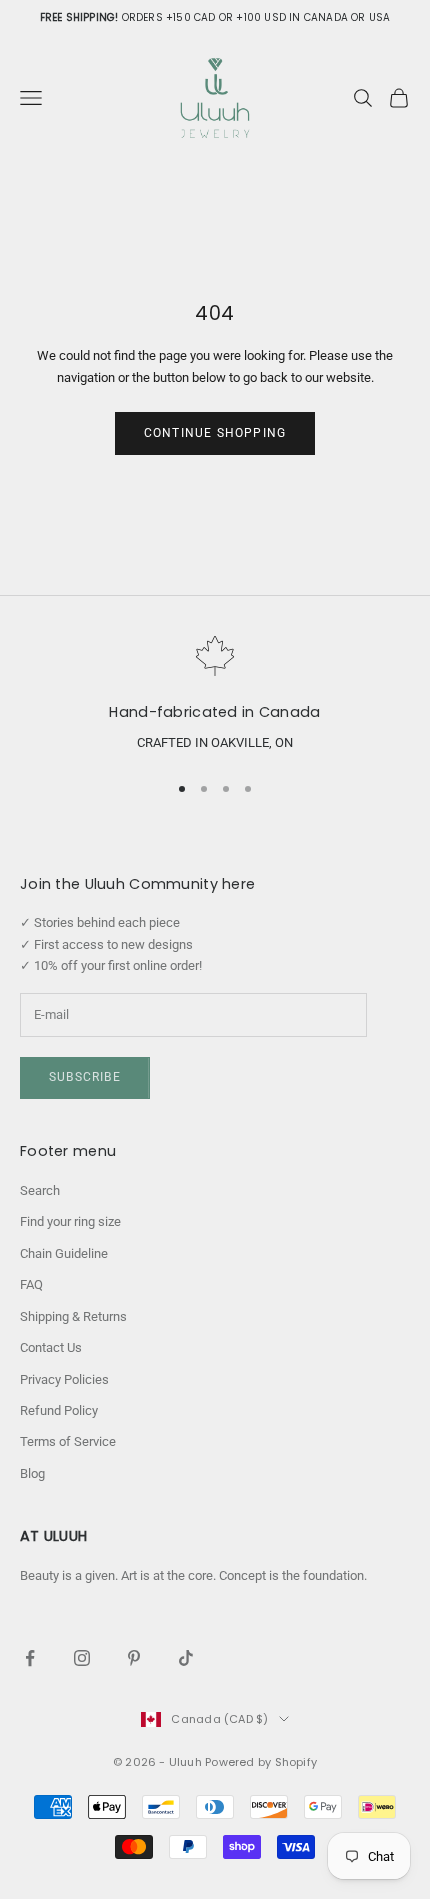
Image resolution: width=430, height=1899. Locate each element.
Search (40, 1190)
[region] (215, 695)
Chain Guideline (64, 1253)
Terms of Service (68, 1441)
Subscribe (85, 1077)
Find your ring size (70, 1221)
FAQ (31, 1284)
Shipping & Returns (73, 1316)
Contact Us (51, 1347)
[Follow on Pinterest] (134, 1658)
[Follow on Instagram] (82, 1658)
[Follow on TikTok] (186, 1658)
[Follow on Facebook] (30, 1658)
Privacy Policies (64, 1379)
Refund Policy (59, 1410)
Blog (32, 1473)
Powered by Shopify (261, 1762)
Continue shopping (215, 433)
